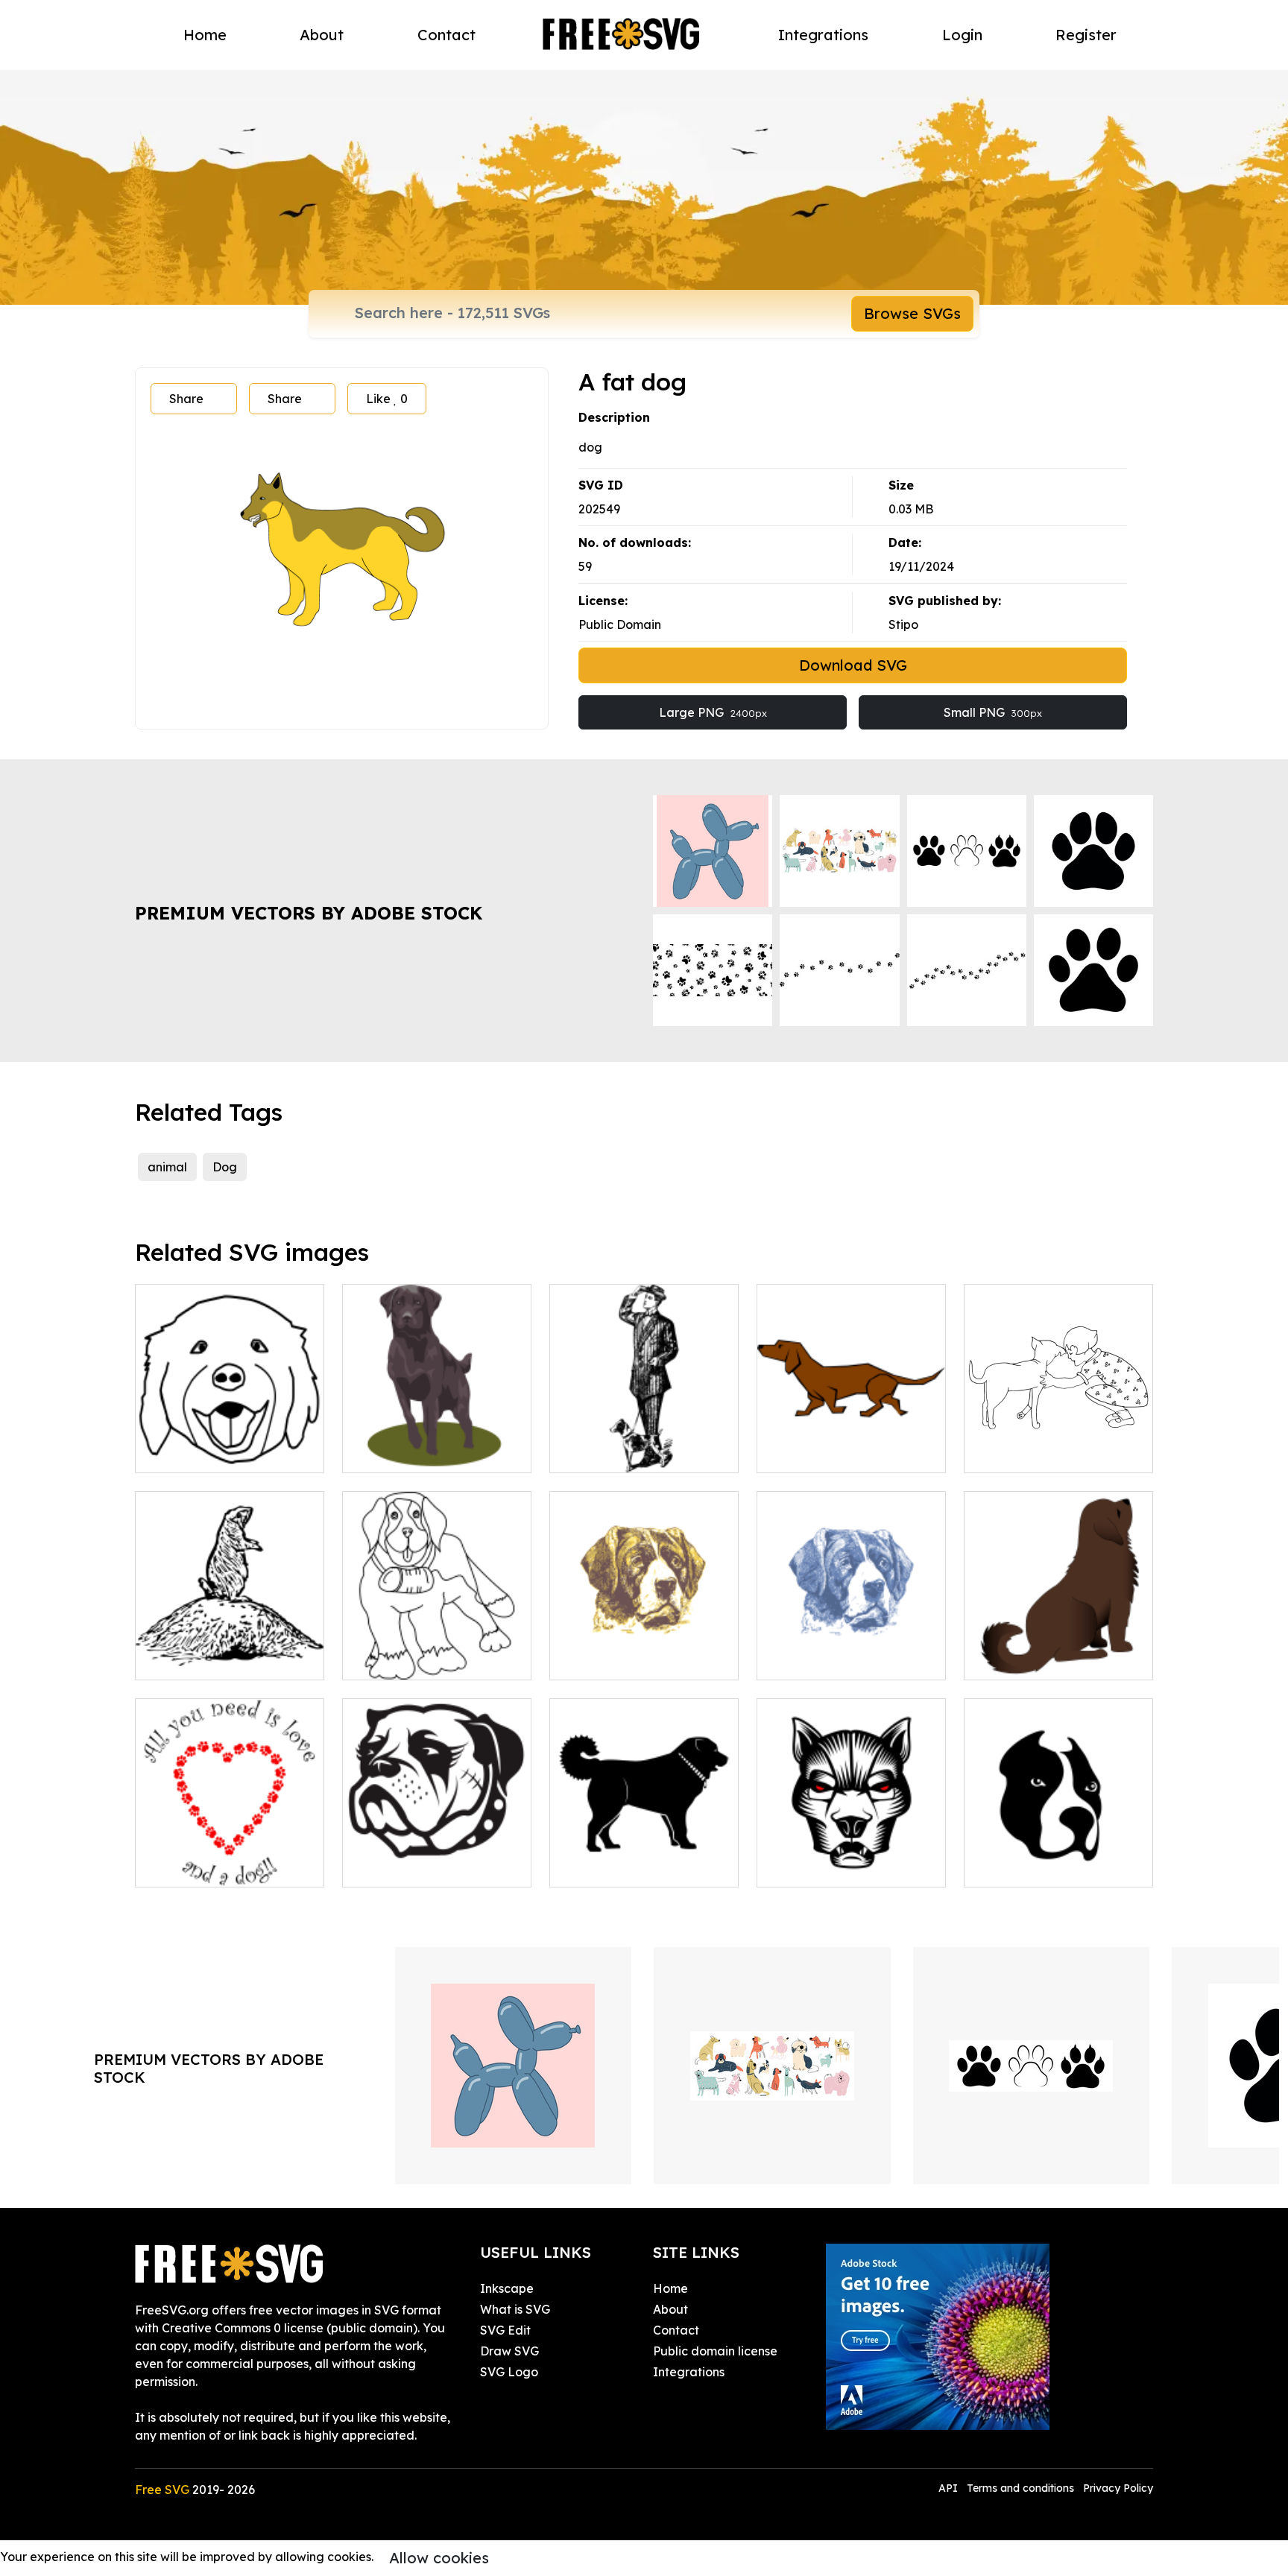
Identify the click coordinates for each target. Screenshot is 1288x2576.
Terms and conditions (1020, 2488)
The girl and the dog (1039, 1452)
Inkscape (507, 2288)
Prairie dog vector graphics (230, 1651)
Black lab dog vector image (437, 1443)
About (322, 35)
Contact (446, 35)
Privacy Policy (1118, 2488)
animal (167, 1167)
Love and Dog (193, 1867)
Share (186, 399)
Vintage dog (809, 1659)
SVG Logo (509, 2372)
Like (387, 399)
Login (962, 35)
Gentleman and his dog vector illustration (644, 1443)
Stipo (903, 624)
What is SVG (515, 2309)
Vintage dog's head (623, 1659)
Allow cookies (439, 2558)
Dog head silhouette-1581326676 (1059, 1858)
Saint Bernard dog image (432, 1659)
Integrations (823, 35)
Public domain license (715, 2351)
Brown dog (1012, 1659)
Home (205, 35)
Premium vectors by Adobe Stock (309, 913)
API (950, 2488)
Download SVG (853, 665)
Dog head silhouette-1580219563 (852, 1858)
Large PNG (713, 712)
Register (1086, 35)
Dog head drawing (206, 1452)
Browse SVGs (912, 313)
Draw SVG (509, 2351)
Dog (225, 1167)
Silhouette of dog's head (429, 1867)
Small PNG (993, 712)
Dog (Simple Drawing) (837, 1452)
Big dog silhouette (619, 1867)
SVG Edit (505, 2330)
